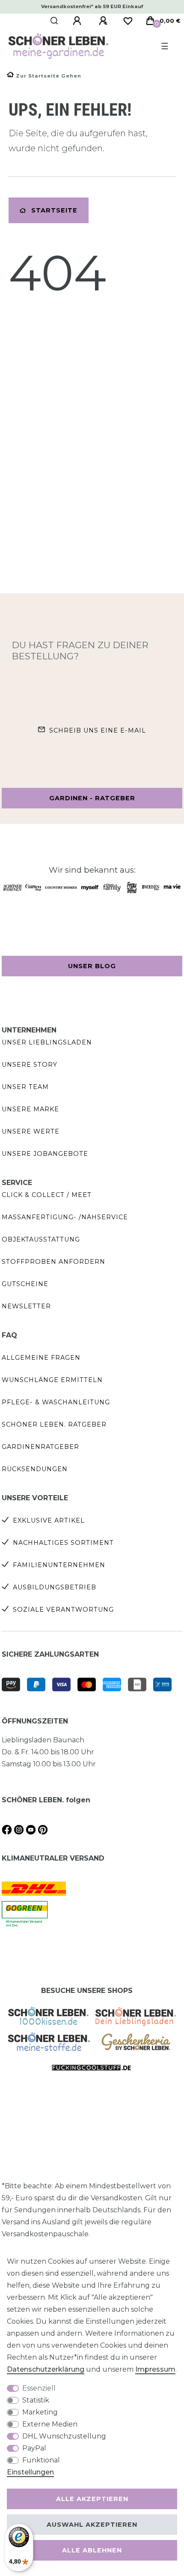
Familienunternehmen (59, 1565)
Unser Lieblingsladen (47, 1042)
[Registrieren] (104, 21)
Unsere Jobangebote (45, 1154)
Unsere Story (30, 1065)
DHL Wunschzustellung (64, 2436)
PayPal (34, 2448)
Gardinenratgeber (40, 1447)
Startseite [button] (54, 210)
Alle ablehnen (92, 2550)
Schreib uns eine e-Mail (98, 730)
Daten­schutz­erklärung (46, 2369)
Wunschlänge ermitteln (52, 1380)
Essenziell (39, 2388)
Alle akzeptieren (92, 2499)
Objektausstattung (41, 1239)
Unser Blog (92, 966)
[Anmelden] (78, 21)
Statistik (36, 2400)
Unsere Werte (31, 1131)
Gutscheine (25, 1284)
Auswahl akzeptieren (92, 2525)
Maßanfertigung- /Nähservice (65, 1217)
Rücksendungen (35, 1469)
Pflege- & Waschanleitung (56, 1402)
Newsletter (26, 1306)
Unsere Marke (30, 1109)
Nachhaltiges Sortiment (63, 1543)
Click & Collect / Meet (47, 1195)
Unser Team (25, 1087)
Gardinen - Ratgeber (92, 798)
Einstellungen (30, 2472)
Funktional (41, 2460)
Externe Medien (50, 2424)
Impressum (155, 2369)
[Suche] (55, 21)
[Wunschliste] (128, 21)
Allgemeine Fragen (41, 1358)
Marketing (40, 2412)
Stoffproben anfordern (53, 1262)
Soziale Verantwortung (63, 1610)
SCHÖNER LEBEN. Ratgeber (54, 1424)
